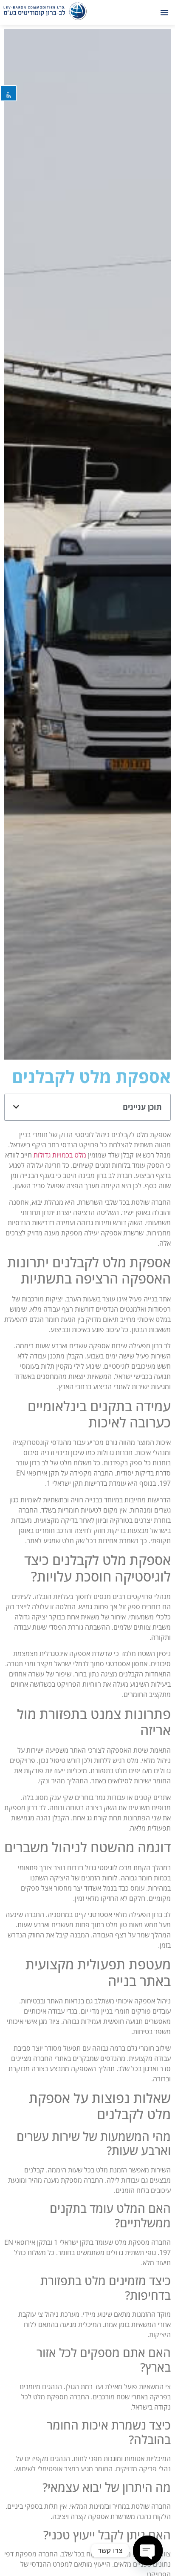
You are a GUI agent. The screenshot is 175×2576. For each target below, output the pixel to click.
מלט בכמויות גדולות (60, 1155)
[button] (164, 12)
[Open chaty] (148, 2550)
